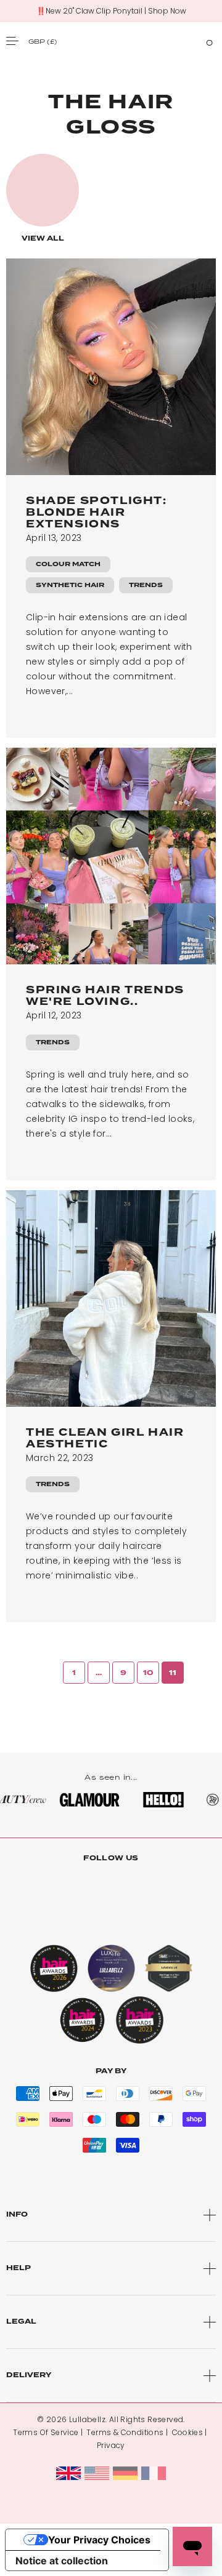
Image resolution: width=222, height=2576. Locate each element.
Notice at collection (62, 2561)
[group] (43, 199)
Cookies (188, 2432)
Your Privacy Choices (99, 2540)
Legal (21, 2322)
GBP (43, 41)
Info (17, 2214)
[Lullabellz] (111, 41)
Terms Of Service (46, 2432)
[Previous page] (49, 1673)
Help (18, 2268)
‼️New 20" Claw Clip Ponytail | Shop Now (111, 11)
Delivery (29, 2375)
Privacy (111, 2445)
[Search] (187, 41)
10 (148, 1673)
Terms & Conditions (125, 2432)
